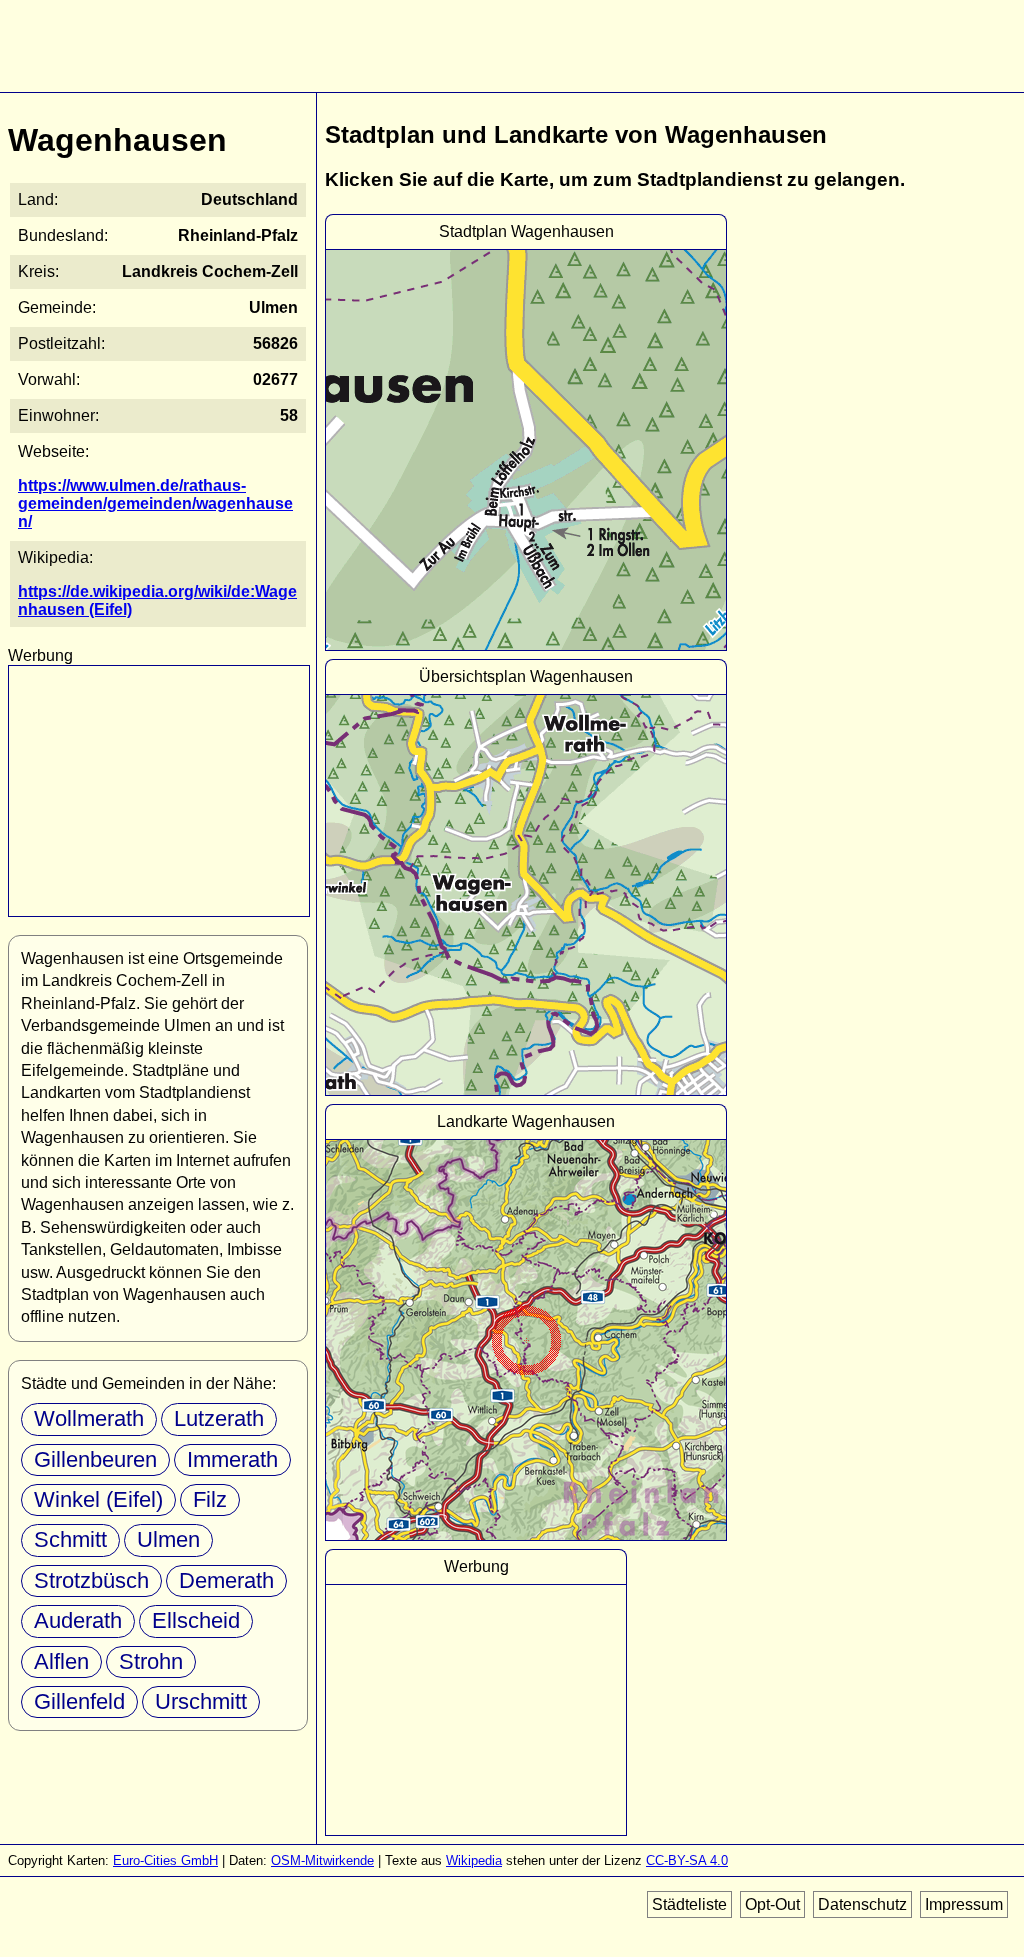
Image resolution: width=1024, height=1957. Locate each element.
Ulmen (168, 1539)
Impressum (964, 1904)
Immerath (232, 1459)
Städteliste (689, 1904)
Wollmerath (89, 1418)
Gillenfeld (79, 1701)
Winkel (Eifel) (98, 1499)
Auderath (78, 1620)
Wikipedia (474, 1860)
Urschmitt (201, 1701)
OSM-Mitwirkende (322, 1860)
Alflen (61, 1661)
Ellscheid (196, 1620)
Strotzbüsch (91, 1580)
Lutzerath (219, 1418)
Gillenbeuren (95, 1459)
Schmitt (70, 1539)
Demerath (226, 1580)
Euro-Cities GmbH (165, 1860)
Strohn (151, 1661)
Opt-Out (772, 1904)
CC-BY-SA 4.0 (687, 1860)
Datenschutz (862, 1904)
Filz (210, 1499)
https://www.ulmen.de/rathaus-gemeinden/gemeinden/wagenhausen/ (155, 503)
